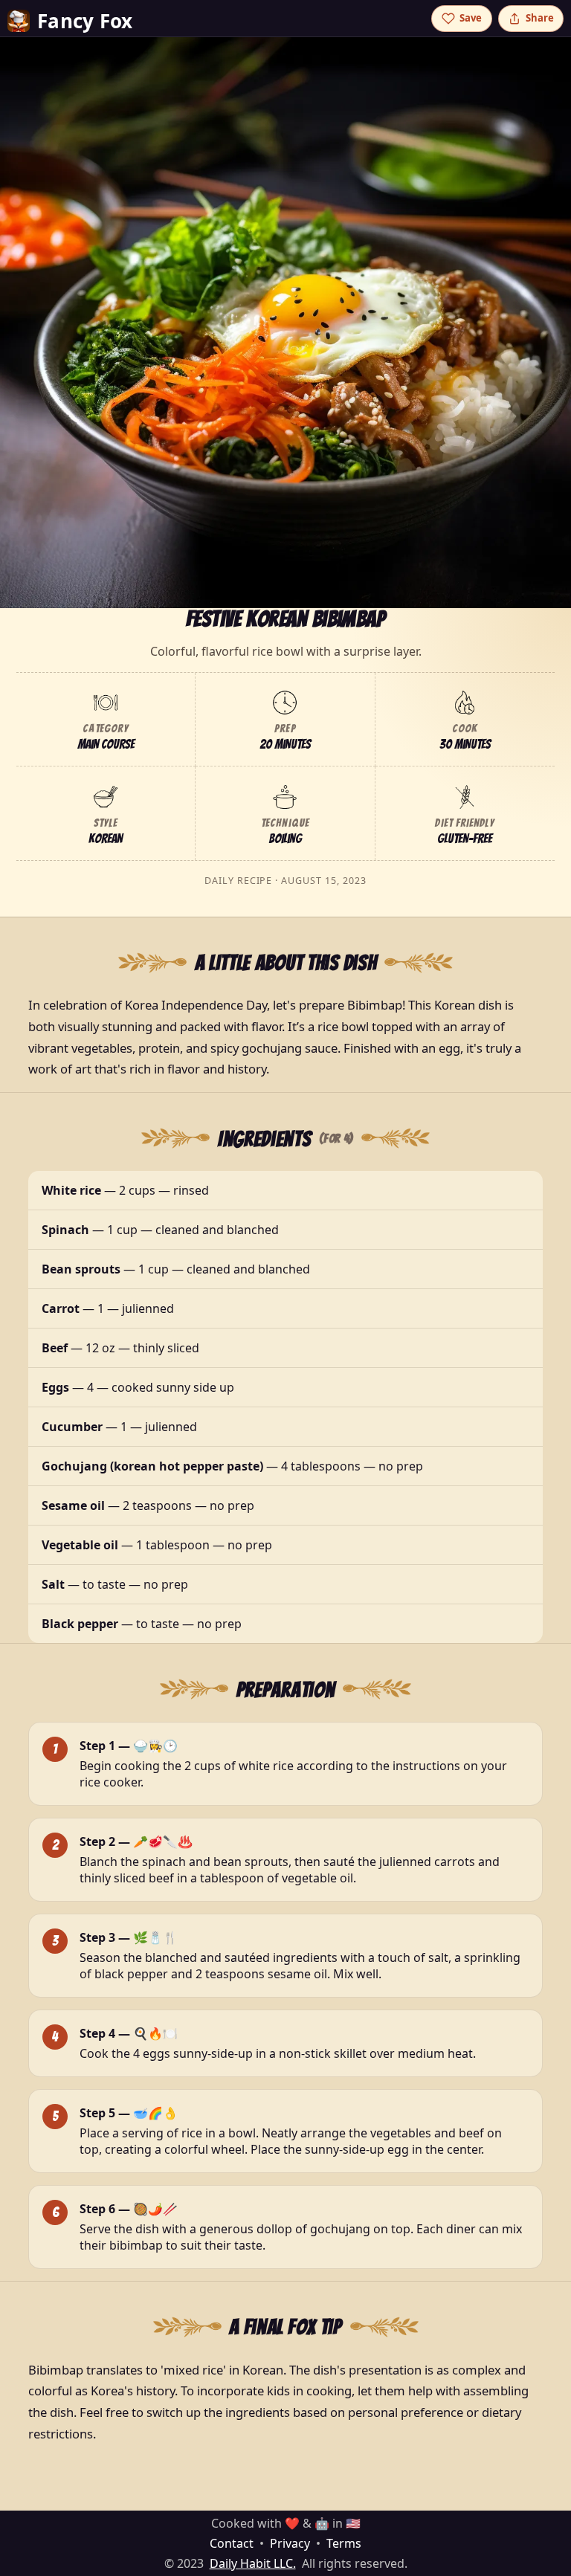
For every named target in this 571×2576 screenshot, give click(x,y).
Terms (344, 2543)
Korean (106, 839)
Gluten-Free (465, 839)
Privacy (290, 2543)
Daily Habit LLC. (253, 2563)
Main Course (106, 744)
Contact (232, 2543)
